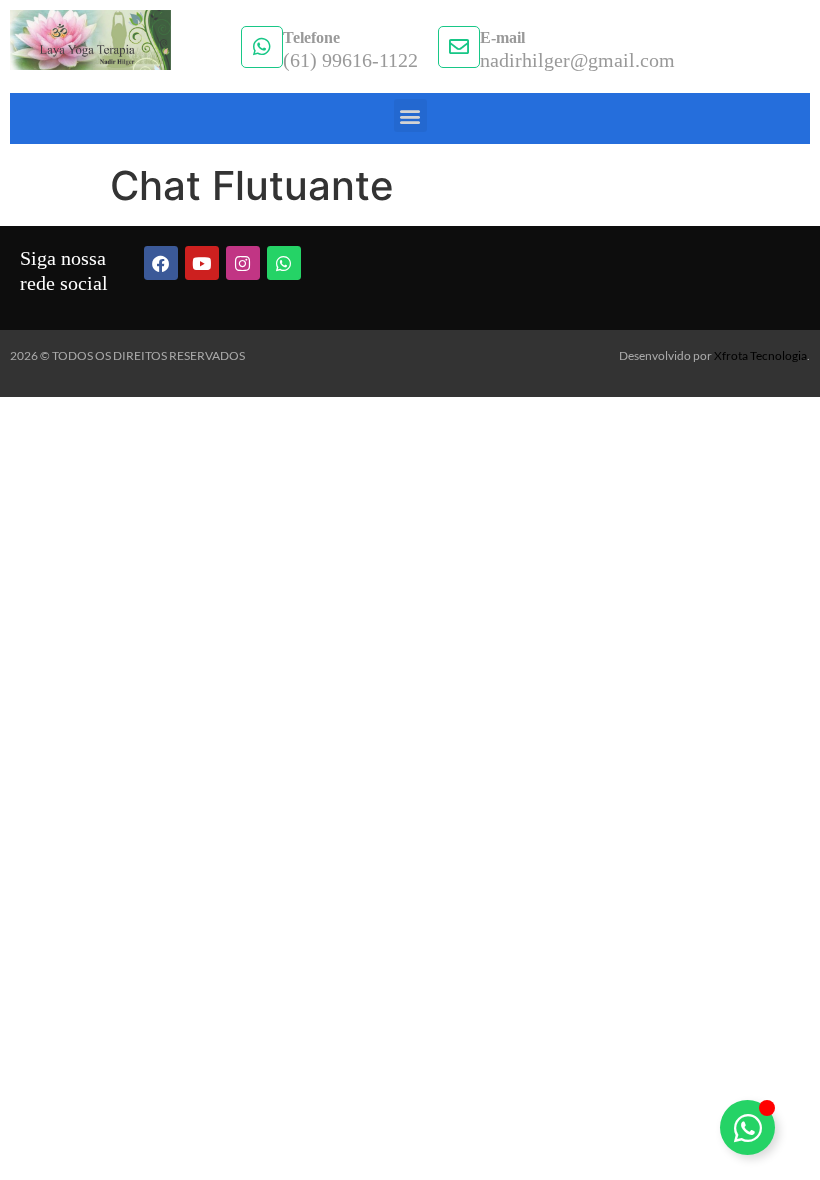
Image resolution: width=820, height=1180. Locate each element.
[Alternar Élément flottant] (747, 1127)
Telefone (311, 37)
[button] (410, 115)
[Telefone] (262, 47)
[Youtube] (202, 263)
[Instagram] (243, 263)
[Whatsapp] (284, 263)
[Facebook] (161, 263)
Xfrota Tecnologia (760, 355)
